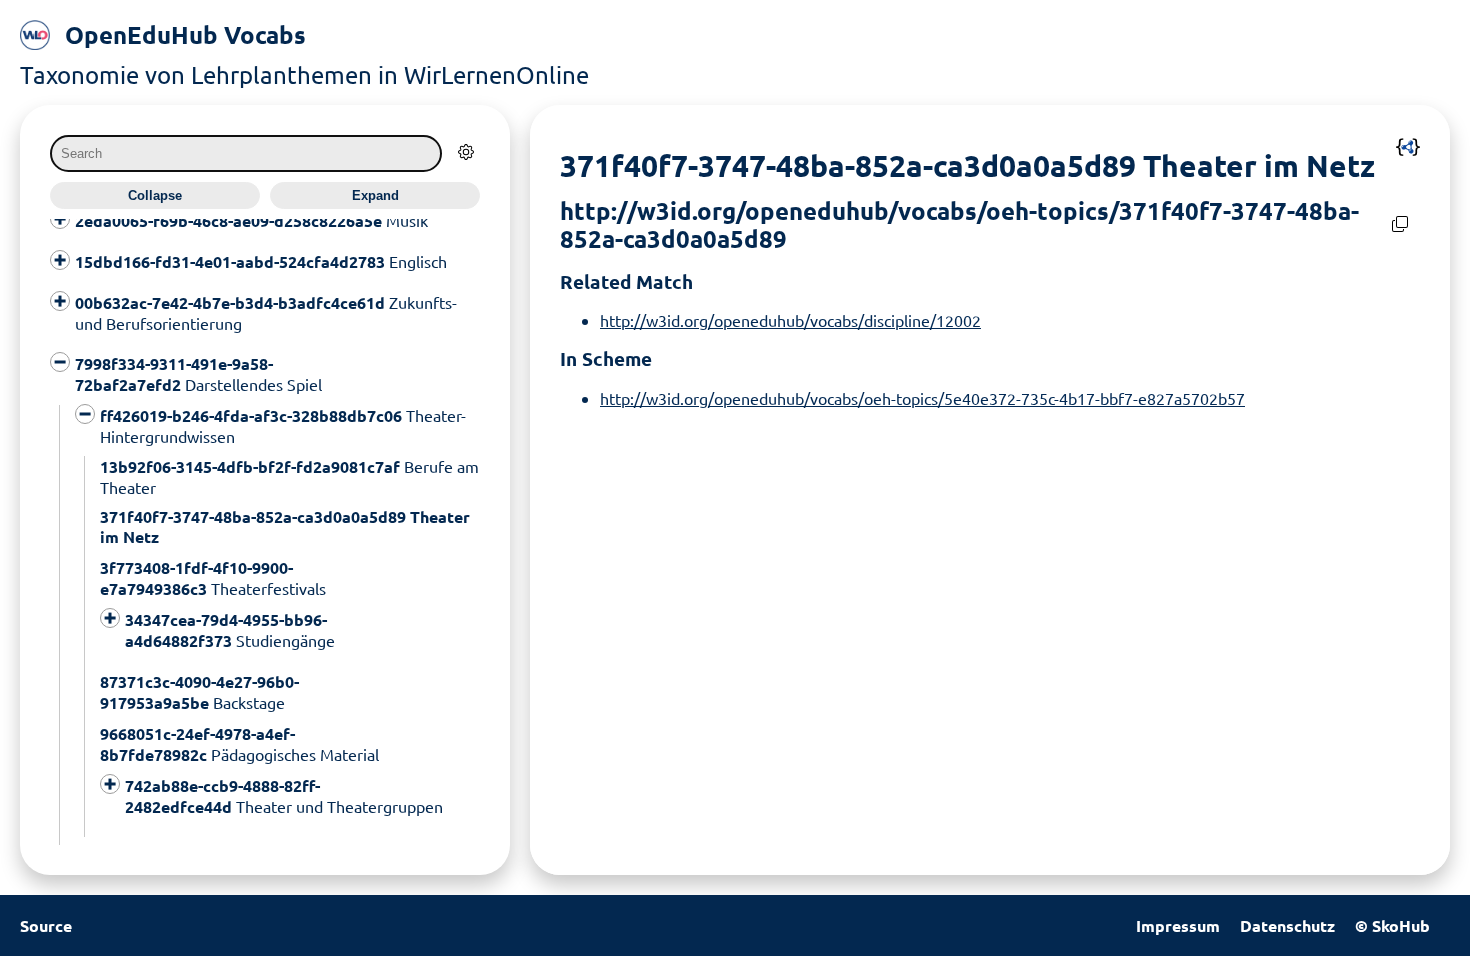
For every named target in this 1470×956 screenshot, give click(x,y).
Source (46, 925)
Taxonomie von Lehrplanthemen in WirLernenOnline (304, 74)
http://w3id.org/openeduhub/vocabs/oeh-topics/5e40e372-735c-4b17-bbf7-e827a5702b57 (922, 398)
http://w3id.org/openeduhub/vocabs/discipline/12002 (790, 320)
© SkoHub (1392, 925)
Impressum (1178, 925)
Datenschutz (1287, 925)
